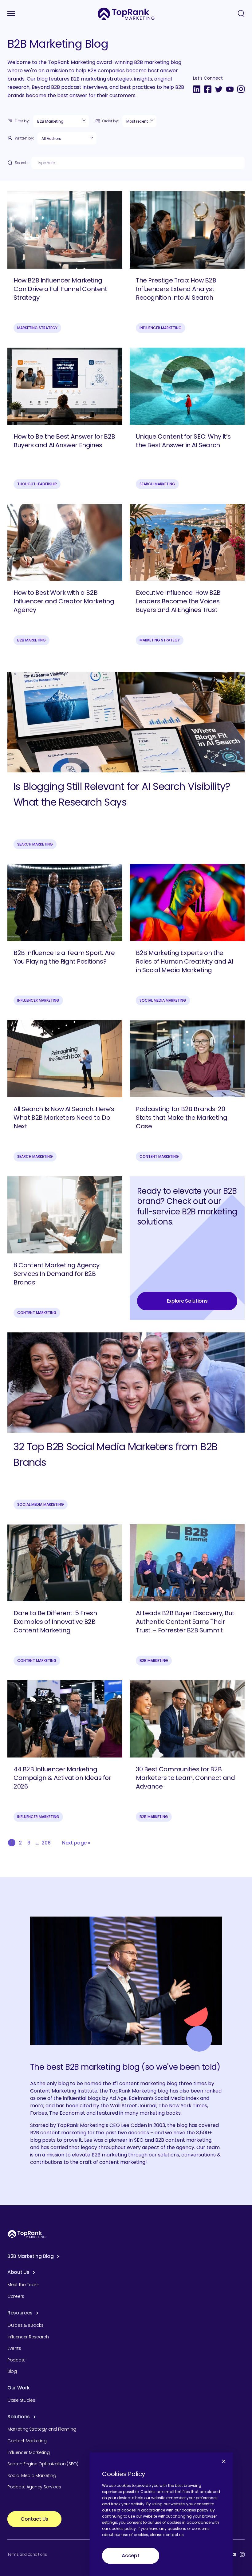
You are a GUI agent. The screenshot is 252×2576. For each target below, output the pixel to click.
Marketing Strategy (37, 328)
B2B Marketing (31, 640)
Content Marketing (159, 1156)
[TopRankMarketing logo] (126, 14)
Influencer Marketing (161, 328)
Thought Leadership (37, 484)
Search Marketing (157, 484)
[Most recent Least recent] (139, 121)
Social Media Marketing (163, 1000)
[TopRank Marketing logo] (27, 2234)
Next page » (76, 1843)
